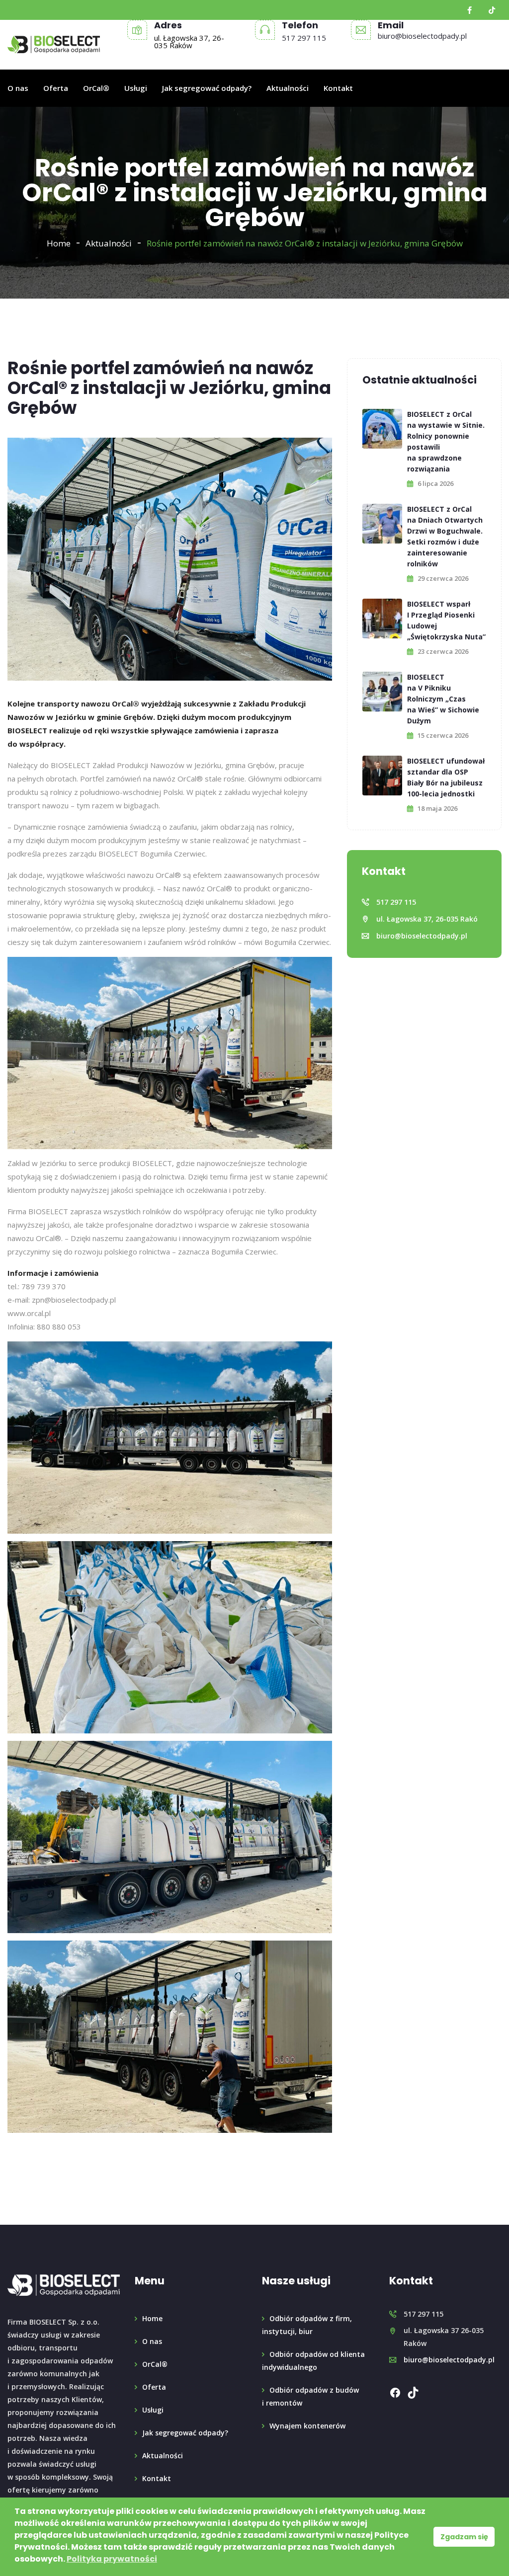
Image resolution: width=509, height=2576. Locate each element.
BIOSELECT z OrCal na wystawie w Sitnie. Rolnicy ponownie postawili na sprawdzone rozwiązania (446, 441)
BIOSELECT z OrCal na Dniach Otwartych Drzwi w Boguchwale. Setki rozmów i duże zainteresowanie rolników (445, 536)
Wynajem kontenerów (307, 2426)
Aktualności (288, 88)
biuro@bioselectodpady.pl (422, 36)
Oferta (56, 88)
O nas (18, 88)
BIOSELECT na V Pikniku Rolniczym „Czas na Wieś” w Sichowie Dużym (443, 699)
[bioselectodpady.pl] (54, 45)
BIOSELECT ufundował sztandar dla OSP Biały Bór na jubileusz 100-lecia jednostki (446, 777)
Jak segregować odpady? (207, 88)
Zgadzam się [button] (464, 2537)
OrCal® (96, 88)
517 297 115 (304, 38)
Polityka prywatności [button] (112, 2559)
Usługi (136, 88)
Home (59, 243)
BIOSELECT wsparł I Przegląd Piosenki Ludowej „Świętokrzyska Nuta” (446, 620)
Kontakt (338, 88)
